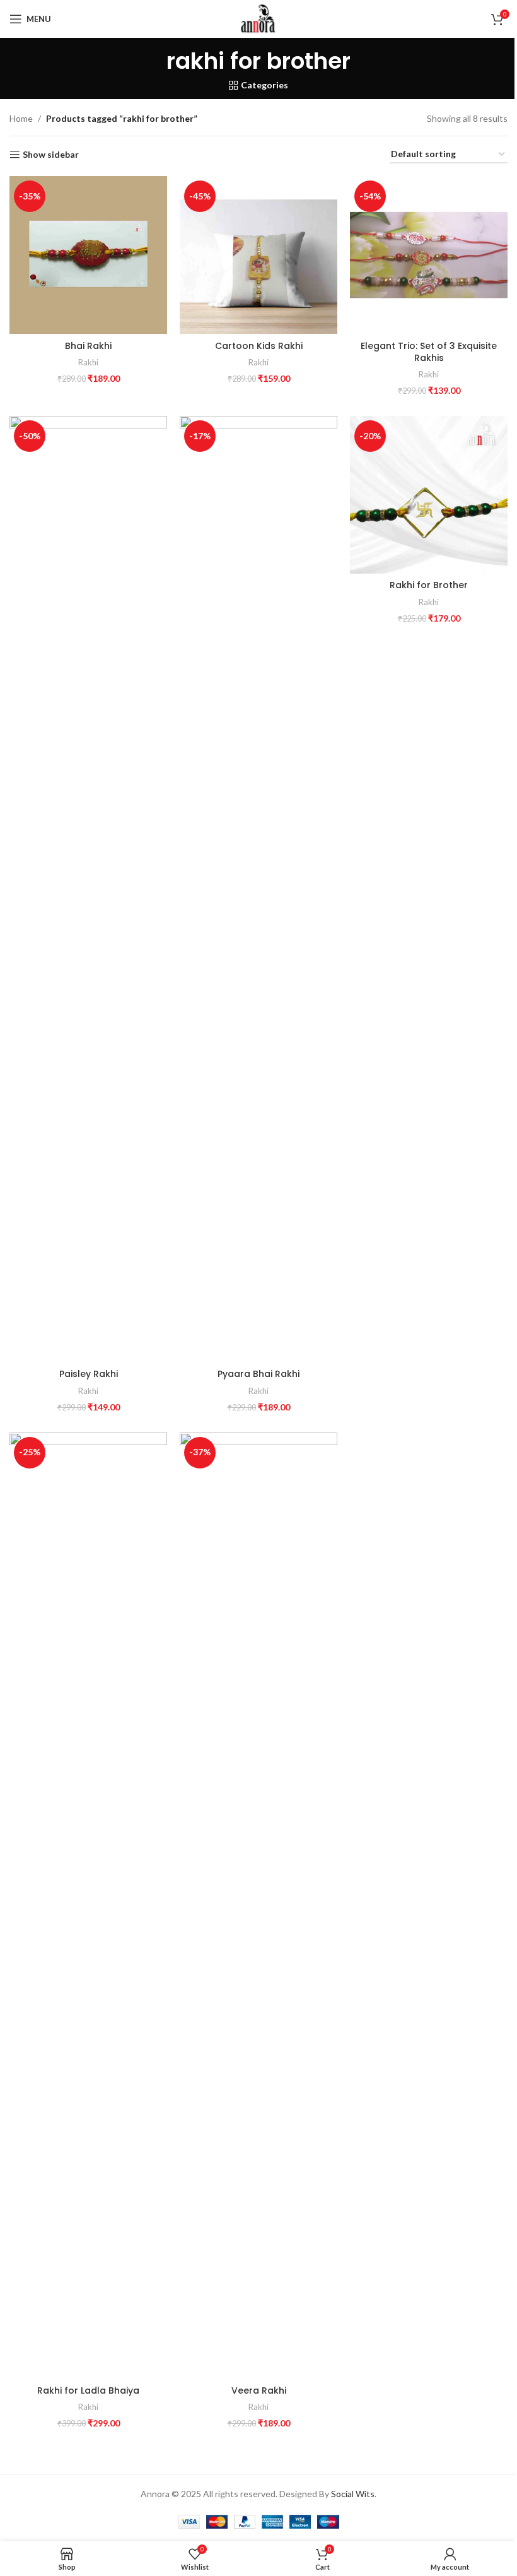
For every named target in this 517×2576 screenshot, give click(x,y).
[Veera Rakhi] (258, 1906)
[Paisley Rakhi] (88, 889)
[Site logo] (258, 18)
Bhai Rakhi (88, 346)
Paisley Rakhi (89, 1374)
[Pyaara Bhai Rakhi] (258, 889)
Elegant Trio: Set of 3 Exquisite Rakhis (429, 352)
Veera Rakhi (259, 2390)
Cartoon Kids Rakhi (259, 346)
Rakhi (88, 362)
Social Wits (353, 2494)
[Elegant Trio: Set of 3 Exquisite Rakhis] (429, 255)
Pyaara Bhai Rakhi (258, 1374)
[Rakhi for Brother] (429, 495)
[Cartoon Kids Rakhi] (258, 255)
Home (21, 118)
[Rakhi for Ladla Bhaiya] (88, 1906)
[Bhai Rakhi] (88, 255)
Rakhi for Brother (429, 585)
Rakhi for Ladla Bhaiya (88, 2390)
